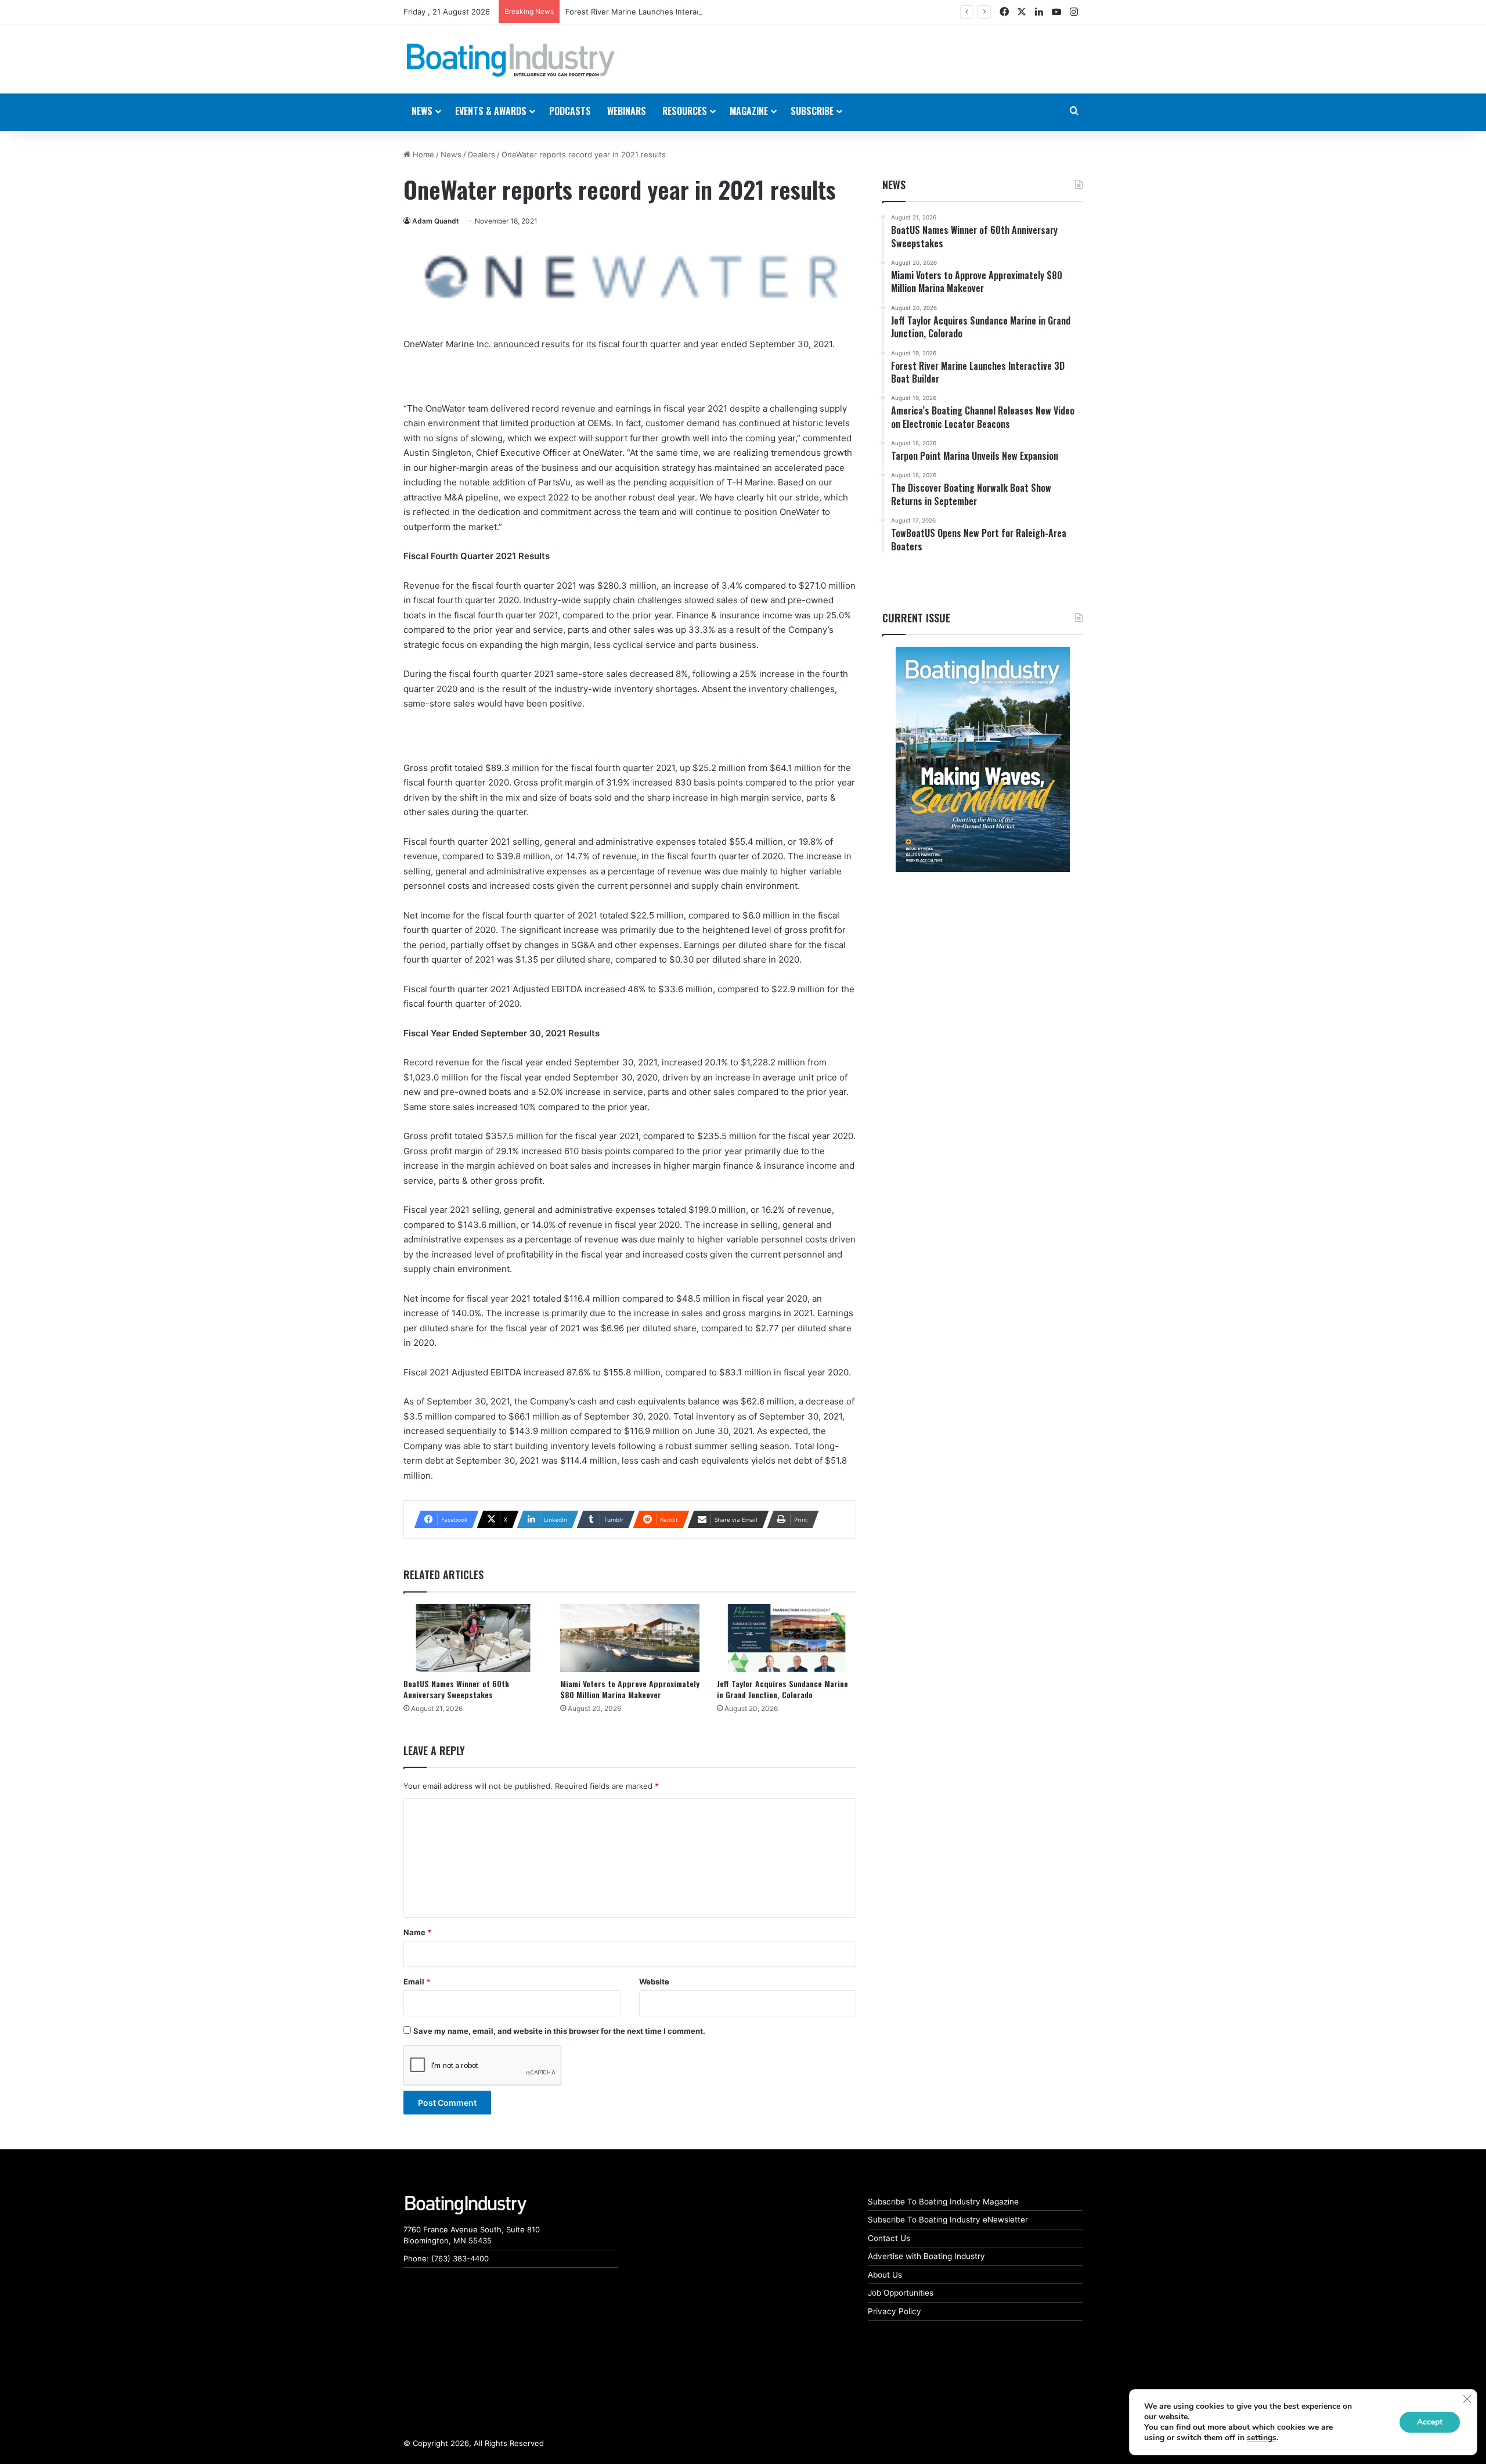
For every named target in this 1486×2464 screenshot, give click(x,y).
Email (417, 1982)
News (451, 154)
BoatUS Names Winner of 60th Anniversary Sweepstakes (456, 1689)
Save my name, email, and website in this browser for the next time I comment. (559, 2031)
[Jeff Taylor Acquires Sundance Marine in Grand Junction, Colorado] (787, 1638)
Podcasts (570, 111)
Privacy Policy (895, 2311)
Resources (685, 111)
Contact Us (889, 2238)
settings (1262, 2438)
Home (422, 154)
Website (654, 1982)
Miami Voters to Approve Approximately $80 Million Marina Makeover (630, 1689)
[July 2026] (982, 759)
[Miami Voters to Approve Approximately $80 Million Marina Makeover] (630, 1638)
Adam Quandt (436, 221)
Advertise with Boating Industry (926, 2256)
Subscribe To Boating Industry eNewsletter (948, 2220)
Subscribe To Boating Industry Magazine (943, 2202)
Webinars (627, 111)
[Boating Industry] (511, 60)
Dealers (481, 154)
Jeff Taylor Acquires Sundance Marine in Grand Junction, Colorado (782, 1689)
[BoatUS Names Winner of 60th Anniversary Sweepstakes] (473, 1638)
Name (417, 1932)
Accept (1430, 2422)
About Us (885, 2275)
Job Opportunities (901, 2293)
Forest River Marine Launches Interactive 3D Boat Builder (669, 12)
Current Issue (916, 618)
